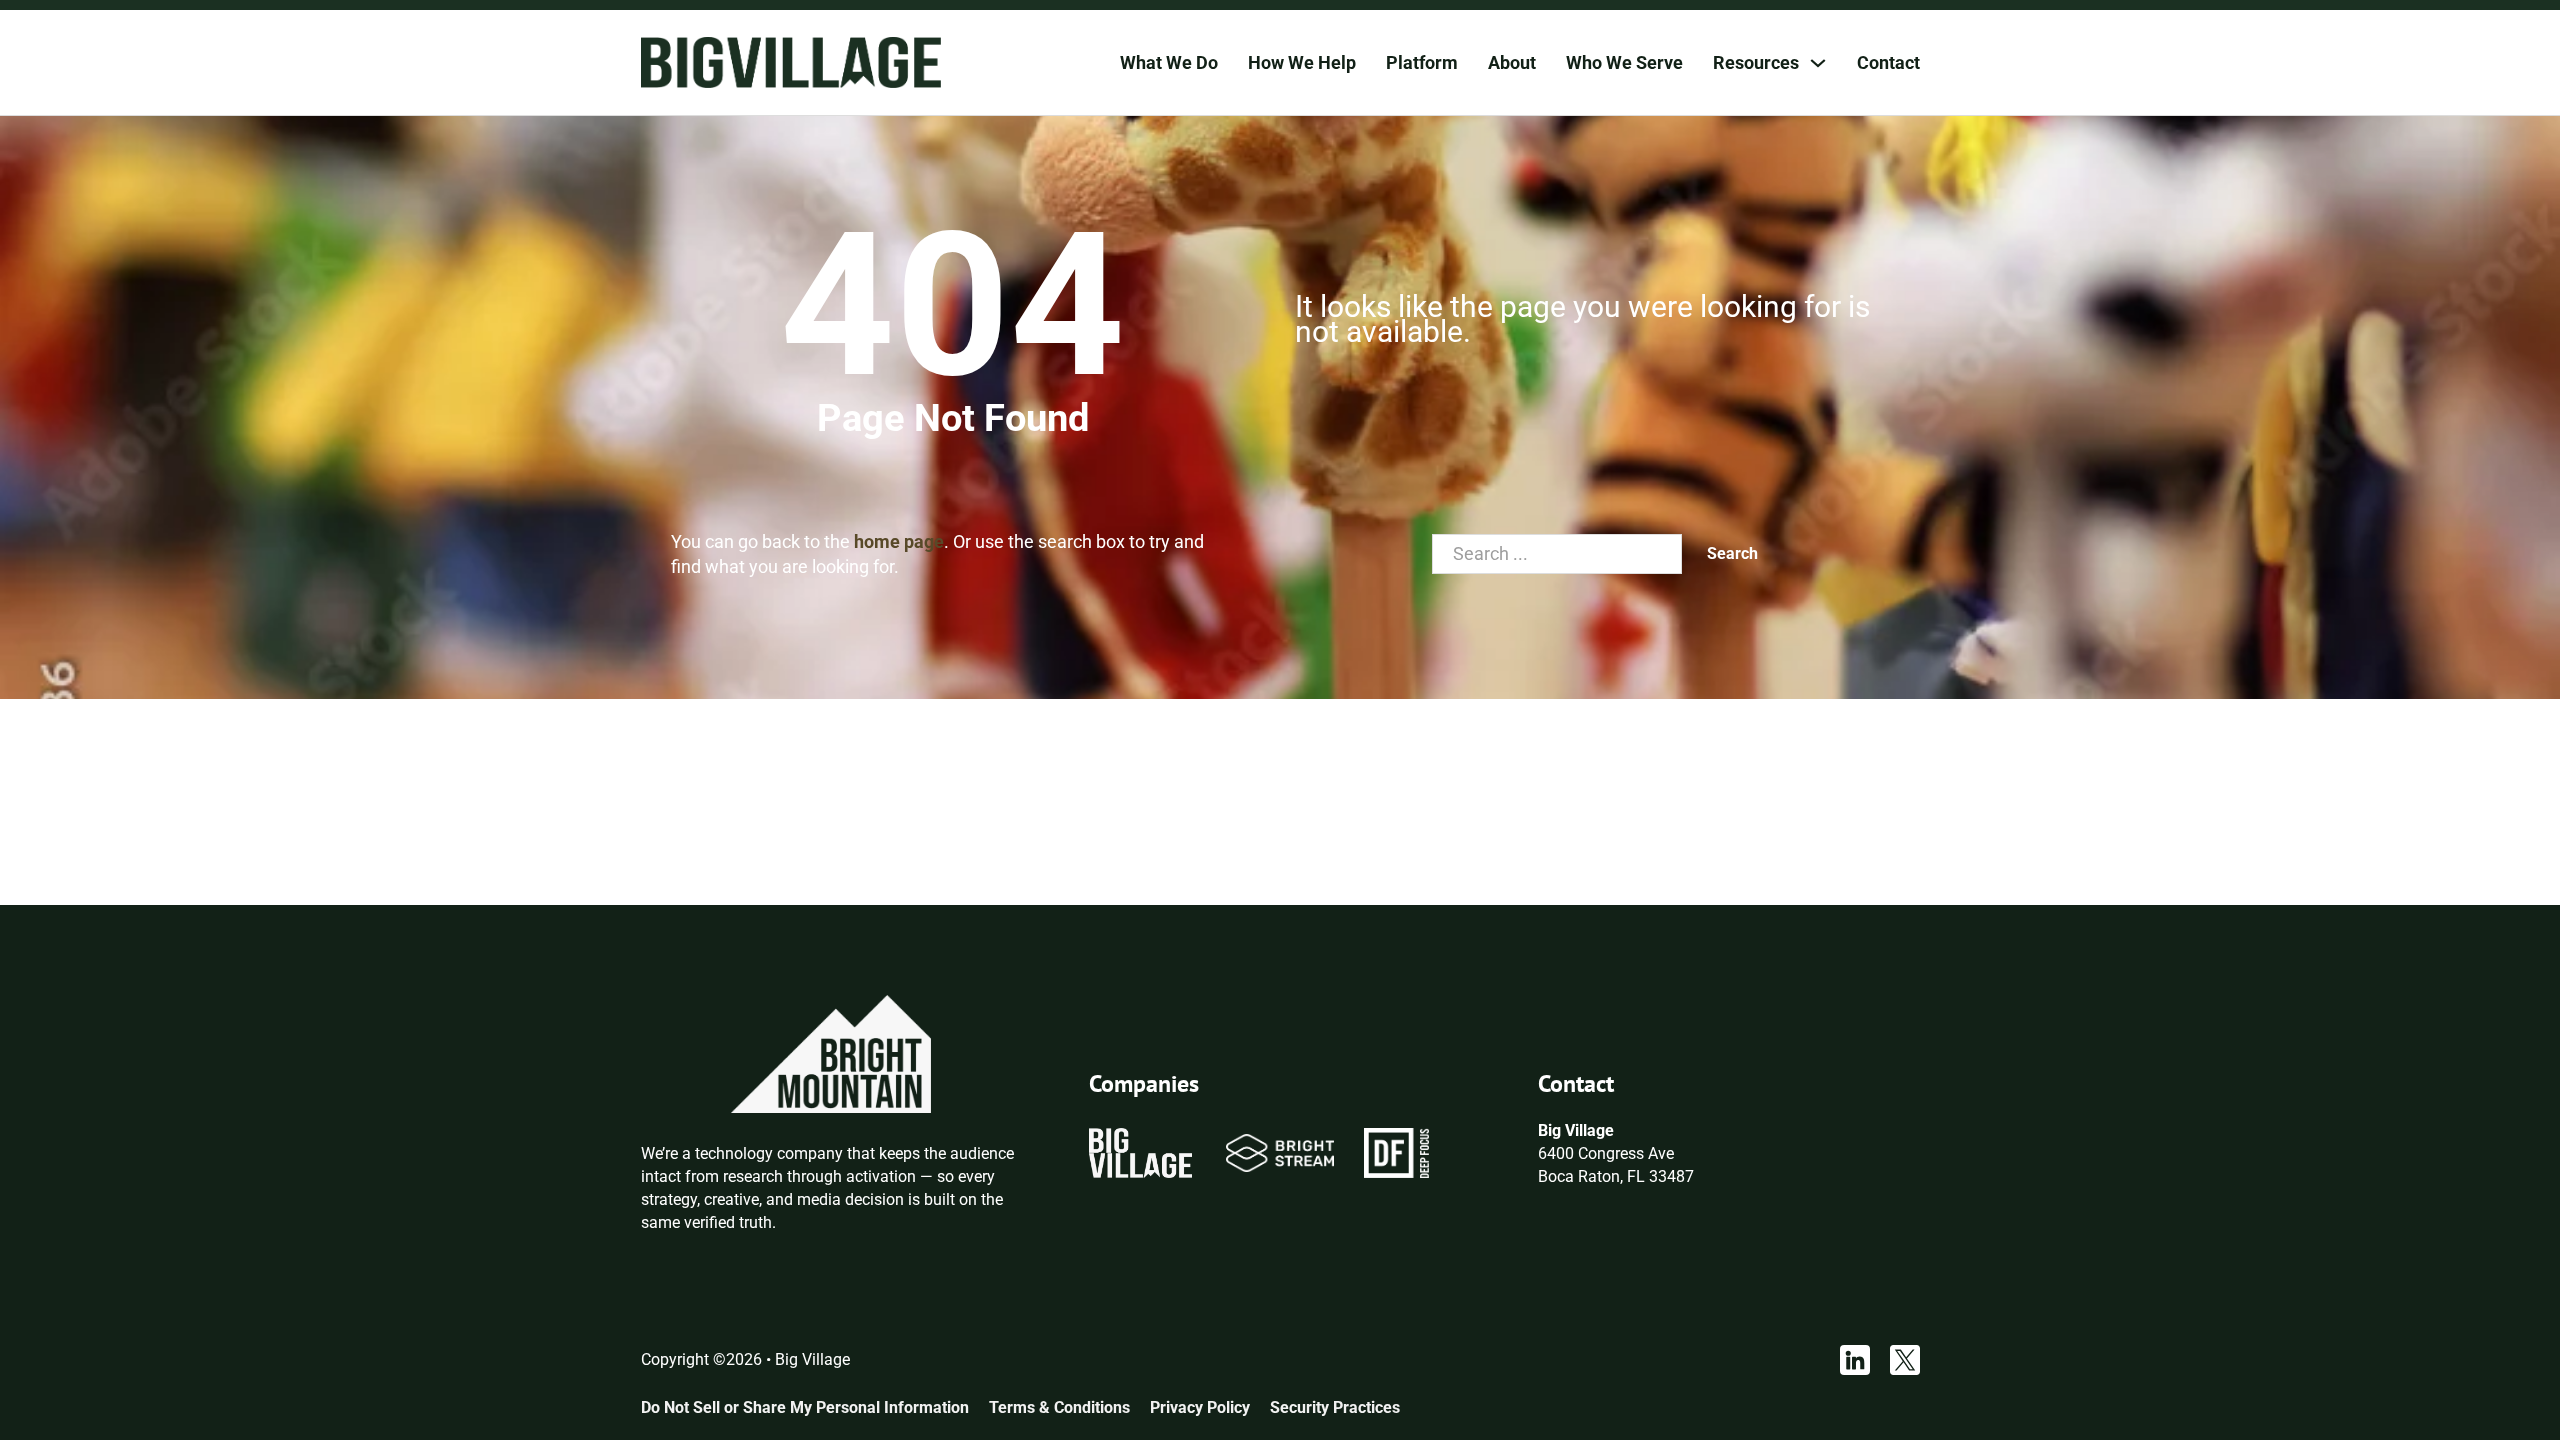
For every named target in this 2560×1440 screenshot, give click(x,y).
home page (899, 541)
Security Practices (1335, 1407)
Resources (1756, 62)
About (1512, 62)
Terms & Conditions (1059, 1407)
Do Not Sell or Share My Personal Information (805, 1407)
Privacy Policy (1200, 1407)
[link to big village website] (1140, 1152)
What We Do (1169, 62)
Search (1732, 553)
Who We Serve (1624, 62)
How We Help (1302, 62)
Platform (1422, 62)
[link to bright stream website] (1279, 1152)
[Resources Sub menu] (1818, 63)
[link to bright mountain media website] (831, 1052)
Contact (1888, 62)
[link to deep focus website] (1397, 1152)
